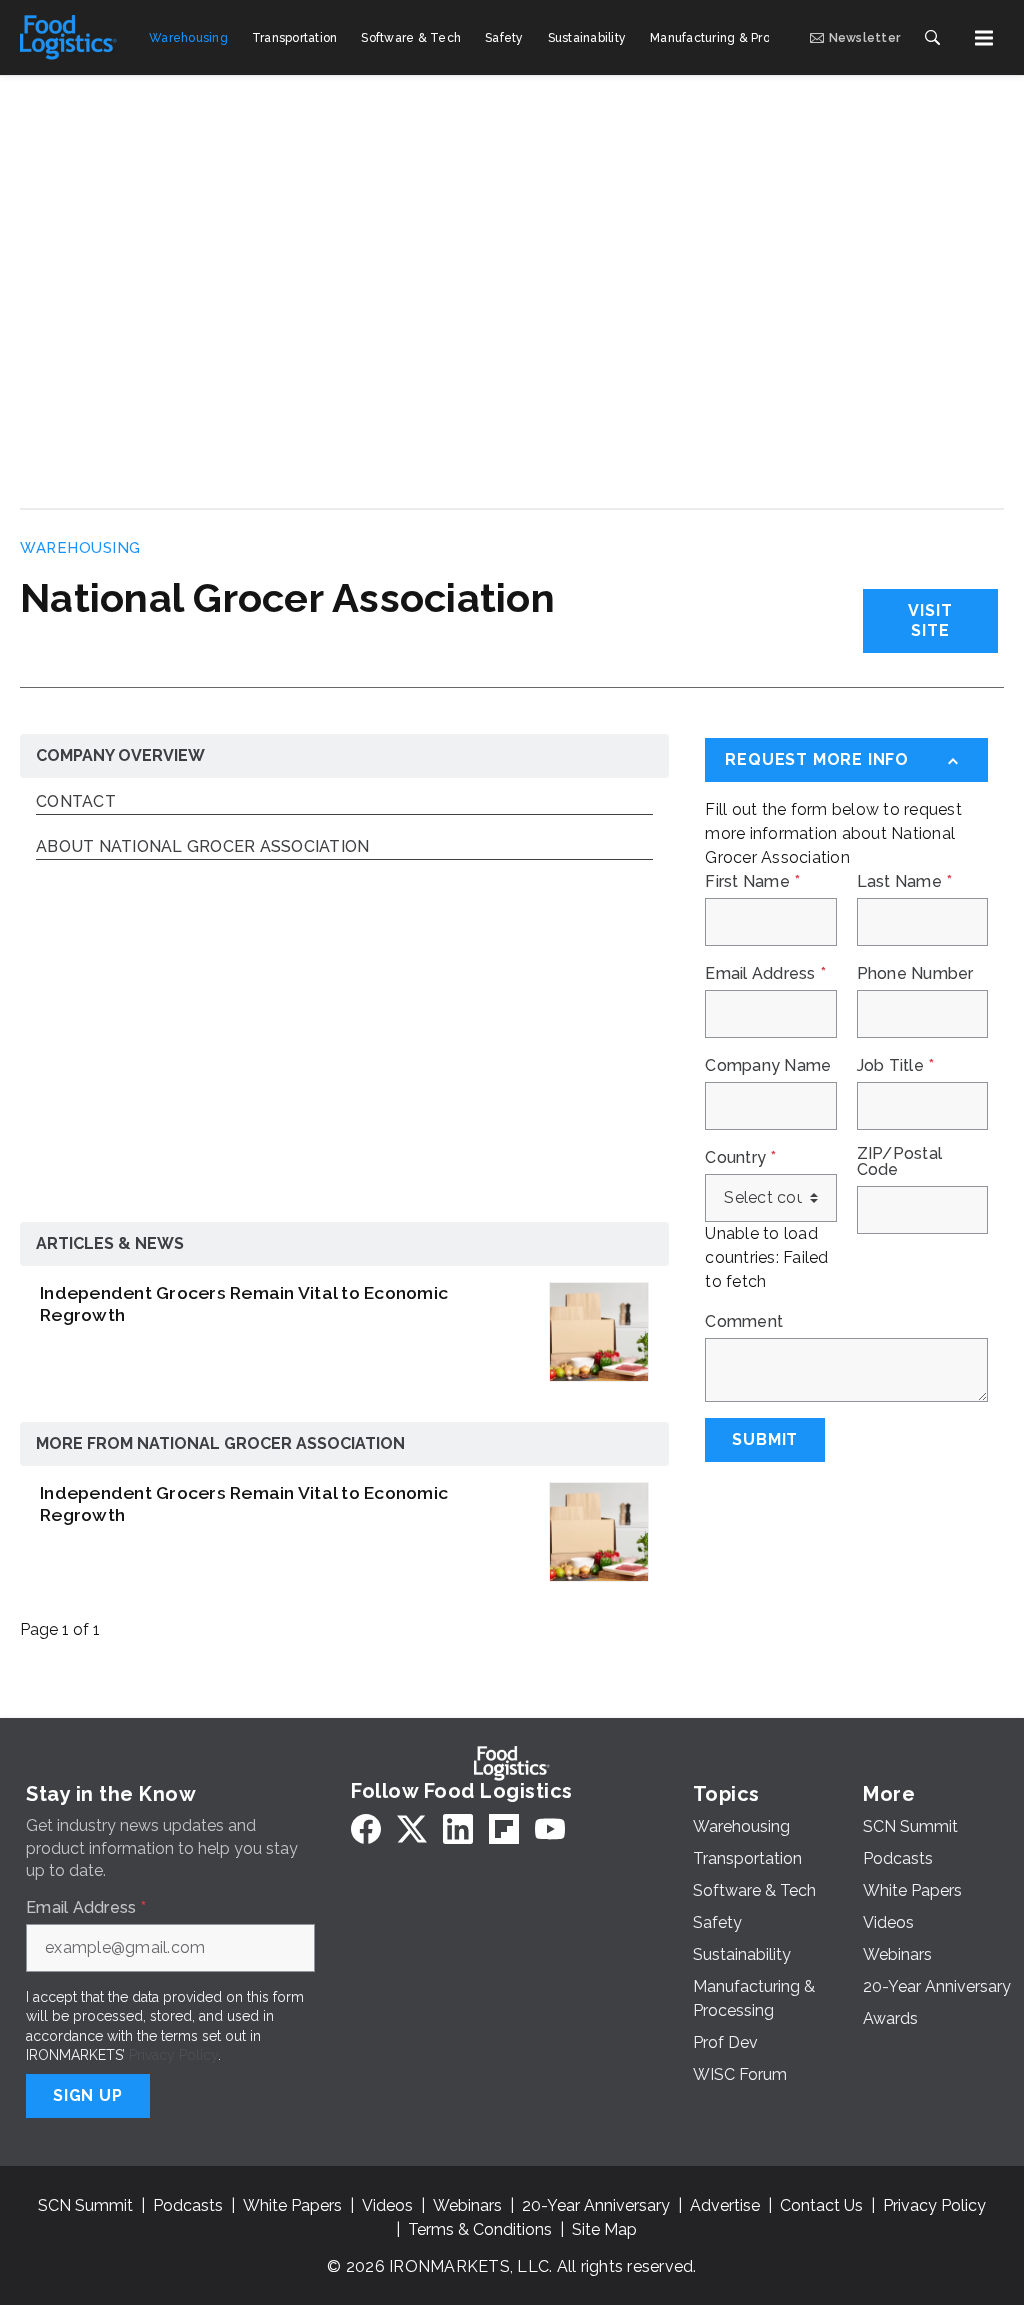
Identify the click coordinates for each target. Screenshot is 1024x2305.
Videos (387, 2205)
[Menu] (984, 38)
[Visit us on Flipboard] (504, 1828)
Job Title (896, 1066)
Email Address (765, 974)
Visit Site (930, 620)
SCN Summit (85, 2205)
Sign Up (88, 2095)
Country (740, 1158)
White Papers (292, 2205)
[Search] (932, 38)
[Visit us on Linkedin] (458, 1828)
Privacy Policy (173, 2055)
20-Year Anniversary (596, 2205)
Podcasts (188, 2205)
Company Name (768, 1066)
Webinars (467, 2205)
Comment (744, 1322)
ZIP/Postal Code (900, 1162)
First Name (752, 882)
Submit (765, 1439)
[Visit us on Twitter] (412, 1828)
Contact (76, 802)
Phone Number (915, 974)
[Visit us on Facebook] (366, 1828)
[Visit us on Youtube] (550, 1828)
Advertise (725, 2205)
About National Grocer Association (202, 847)
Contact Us (821, 2205)
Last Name (905, 882)
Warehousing (80, 548)
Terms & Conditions (480, 2229)
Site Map (604, 2229)
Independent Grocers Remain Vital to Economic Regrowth (244, 1304)
